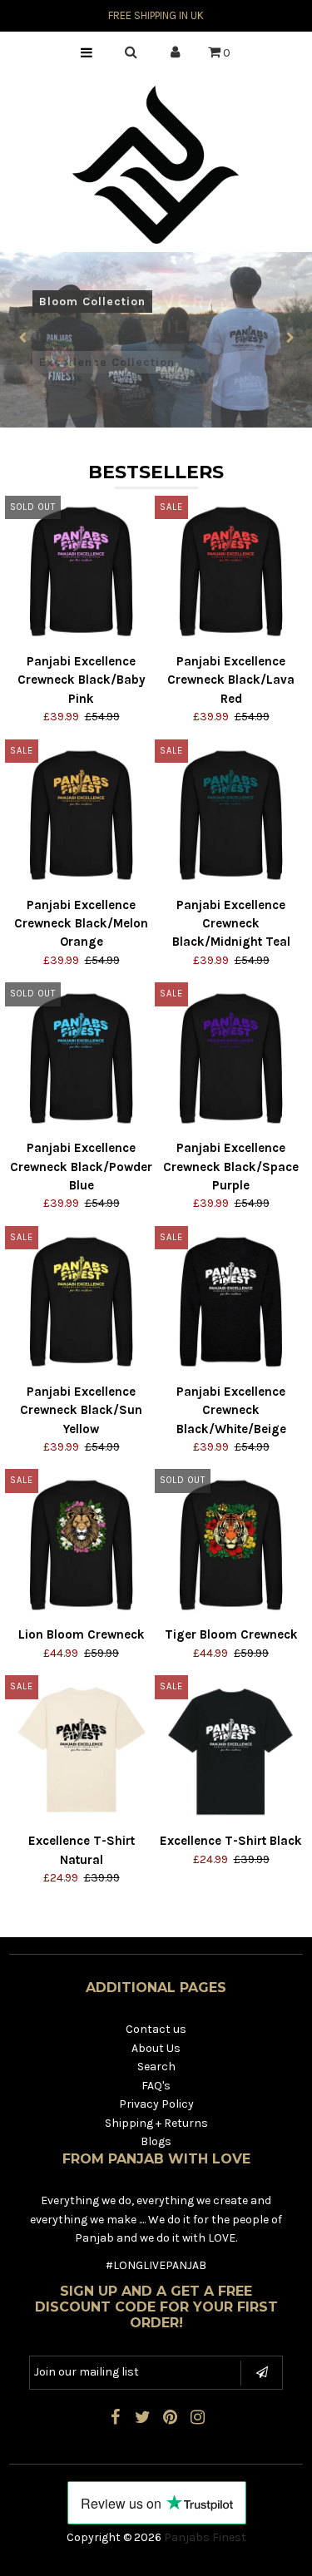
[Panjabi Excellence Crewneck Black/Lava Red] (231, 572)
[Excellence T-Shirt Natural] (81, 1751)
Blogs (156, 2141)
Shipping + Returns (156, 2123)
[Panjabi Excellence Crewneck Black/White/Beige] (231, 1302)
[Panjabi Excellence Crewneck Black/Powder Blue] (81, 1058)
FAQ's (156, 2086)
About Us (156, 2048)
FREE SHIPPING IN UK (156, 15)
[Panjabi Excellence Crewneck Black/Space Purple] (231, 1058)
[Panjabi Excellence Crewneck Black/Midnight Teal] (231, 816)
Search (156, 2067)
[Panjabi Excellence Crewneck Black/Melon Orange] (81, 816)
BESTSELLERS (156, 472)
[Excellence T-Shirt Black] (231, 1751)
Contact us (156, 2029)
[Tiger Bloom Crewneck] (231, 1545)
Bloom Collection (92, 302)
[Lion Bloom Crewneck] (81, 1545)
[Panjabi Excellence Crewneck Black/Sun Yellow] (81, 1302)
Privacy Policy (156, 2104)
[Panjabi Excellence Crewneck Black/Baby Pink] (81, 572)
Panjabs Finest (205, 2537)
